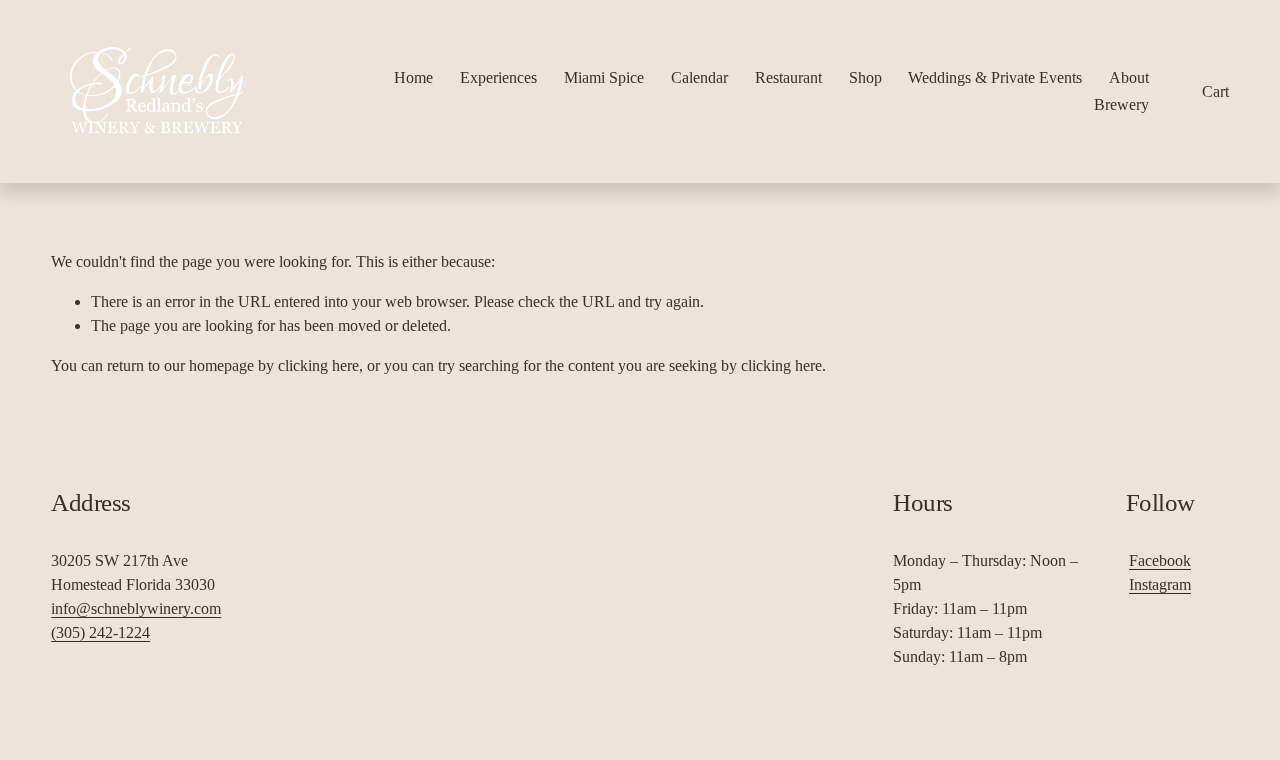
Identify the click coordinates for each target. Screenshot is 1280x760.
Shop (865, 77)
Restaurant (788, 77)
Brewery (1121, 104)
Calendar (699, 77)
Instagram (1160, 584)
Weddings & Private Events (995, 77)
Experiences (498, 77)
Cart (1215, 91)
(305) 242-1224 (100, 632)
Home (413, 77)
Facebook (1160, 560)
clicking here (318, 365)
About (1129, 77)
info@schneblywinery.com (136, 608)
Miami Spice (604, 77)
